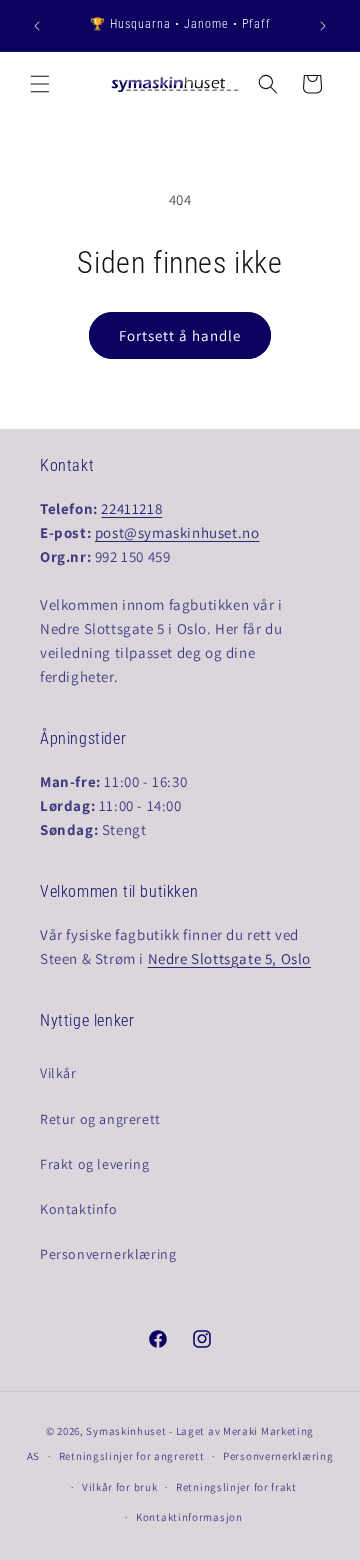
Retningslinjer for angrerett (132, 1456)
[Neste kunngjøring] (323, 26)
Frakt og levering (94, 1164)
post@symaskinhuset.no (177, 532)
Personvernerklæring (108, 1254)
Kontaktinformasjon (189, 1517)
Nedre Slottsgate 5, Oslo (229, 958)
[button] (40, 84)
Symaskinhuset (126, 1431)
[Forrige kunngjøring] (37, 26)
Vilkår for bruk (120, 1487)
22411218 (131, 508)
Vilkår (58, 1073)
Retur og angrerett (100, 1119)
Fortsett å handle (180, 335)
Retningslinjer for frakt (236, 1487)
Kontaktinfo (79, 1209)
